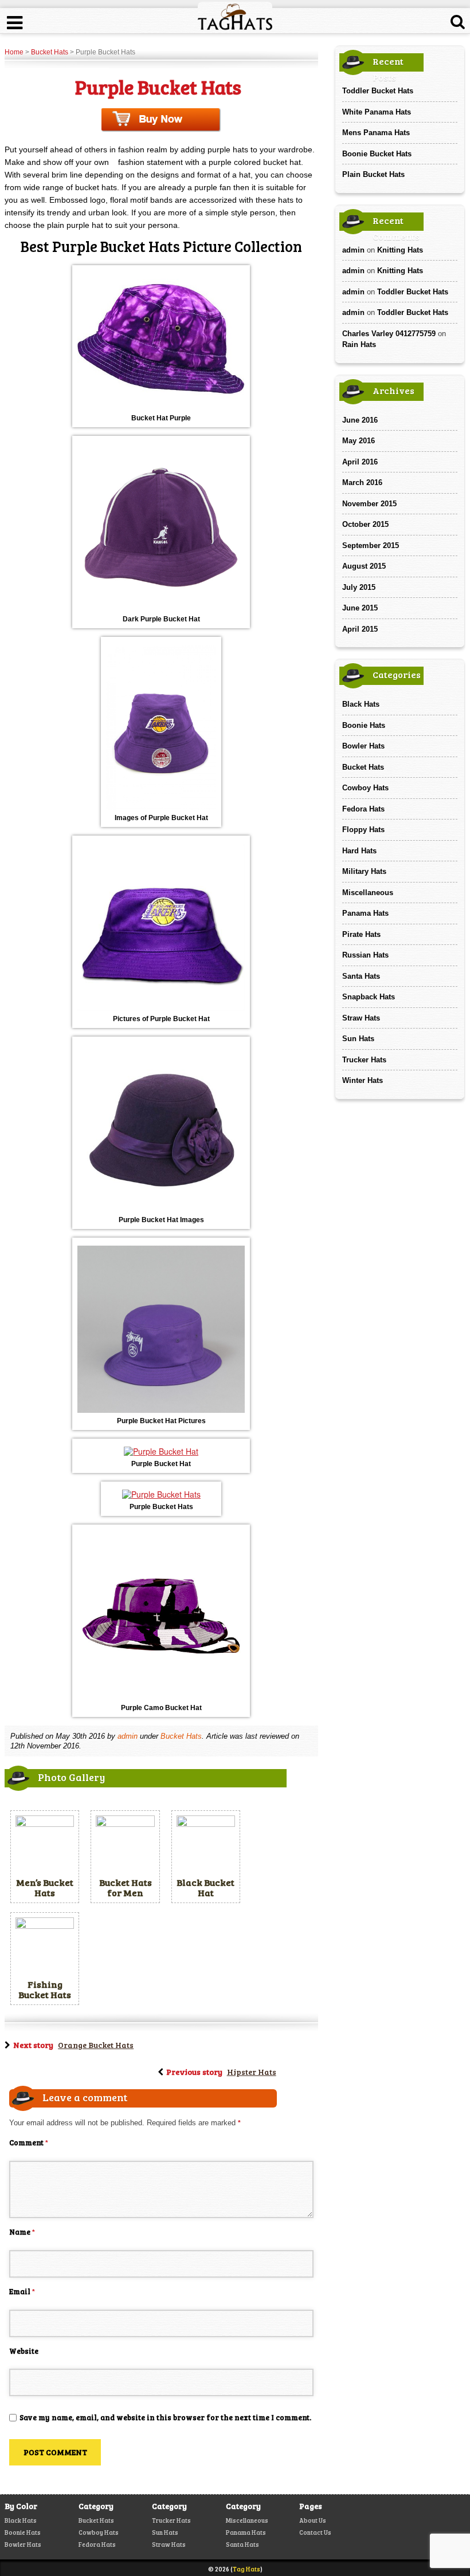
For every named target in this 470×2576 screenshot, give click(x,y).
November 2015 (369, 504)
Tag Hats (246, 2569)
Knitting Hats (400, 250)
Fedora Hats (363, 809)
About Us (313, 2520)
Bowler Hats (363, 746)
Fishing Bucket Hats (45, 1989)
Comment (29, 2142)
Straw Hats (361, 1018)
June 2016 (360, 420)
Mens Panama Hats (376, 133)
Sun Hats (358, 1039)
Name (22, 2232)
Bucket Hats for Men (126, 1887)
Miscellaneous (368, 893)
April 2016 (360, 462)
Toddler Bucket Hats (378, 91)
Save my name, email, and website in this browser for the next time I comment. (165, 2417)
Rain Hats (359, 344)
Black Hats (361, 704)
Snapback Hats (369, 997)
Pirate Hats (361, 934)
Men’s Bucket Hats (45, 1887)
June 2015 (360, 608)
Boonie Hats (364, 725)
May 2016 (359, 441)
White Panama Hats (377, 112)
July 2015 (359, 587)
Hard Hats (359, 851)
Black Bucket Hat (205, 1887)
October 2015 (365, 524)
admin (128, 1736)
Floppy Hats (363, 830)
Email (22, 2291)
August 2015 (364, 566)
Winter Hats (363, 1080)
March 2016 (362, 482)
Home (14, 52)
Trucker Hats (364, 1060)
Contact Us (315, 2532)
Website (24, 2351)
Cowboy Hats (365, 788)
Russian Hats (365, 955)
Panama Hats (365, 913)
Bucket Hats (50, 52)
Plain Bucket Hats (373, 174)
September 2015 (371, 545)
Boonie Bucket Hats (377, 154)
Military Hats (364, 871)
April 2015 (360, 629)
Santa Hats (361, 976)
